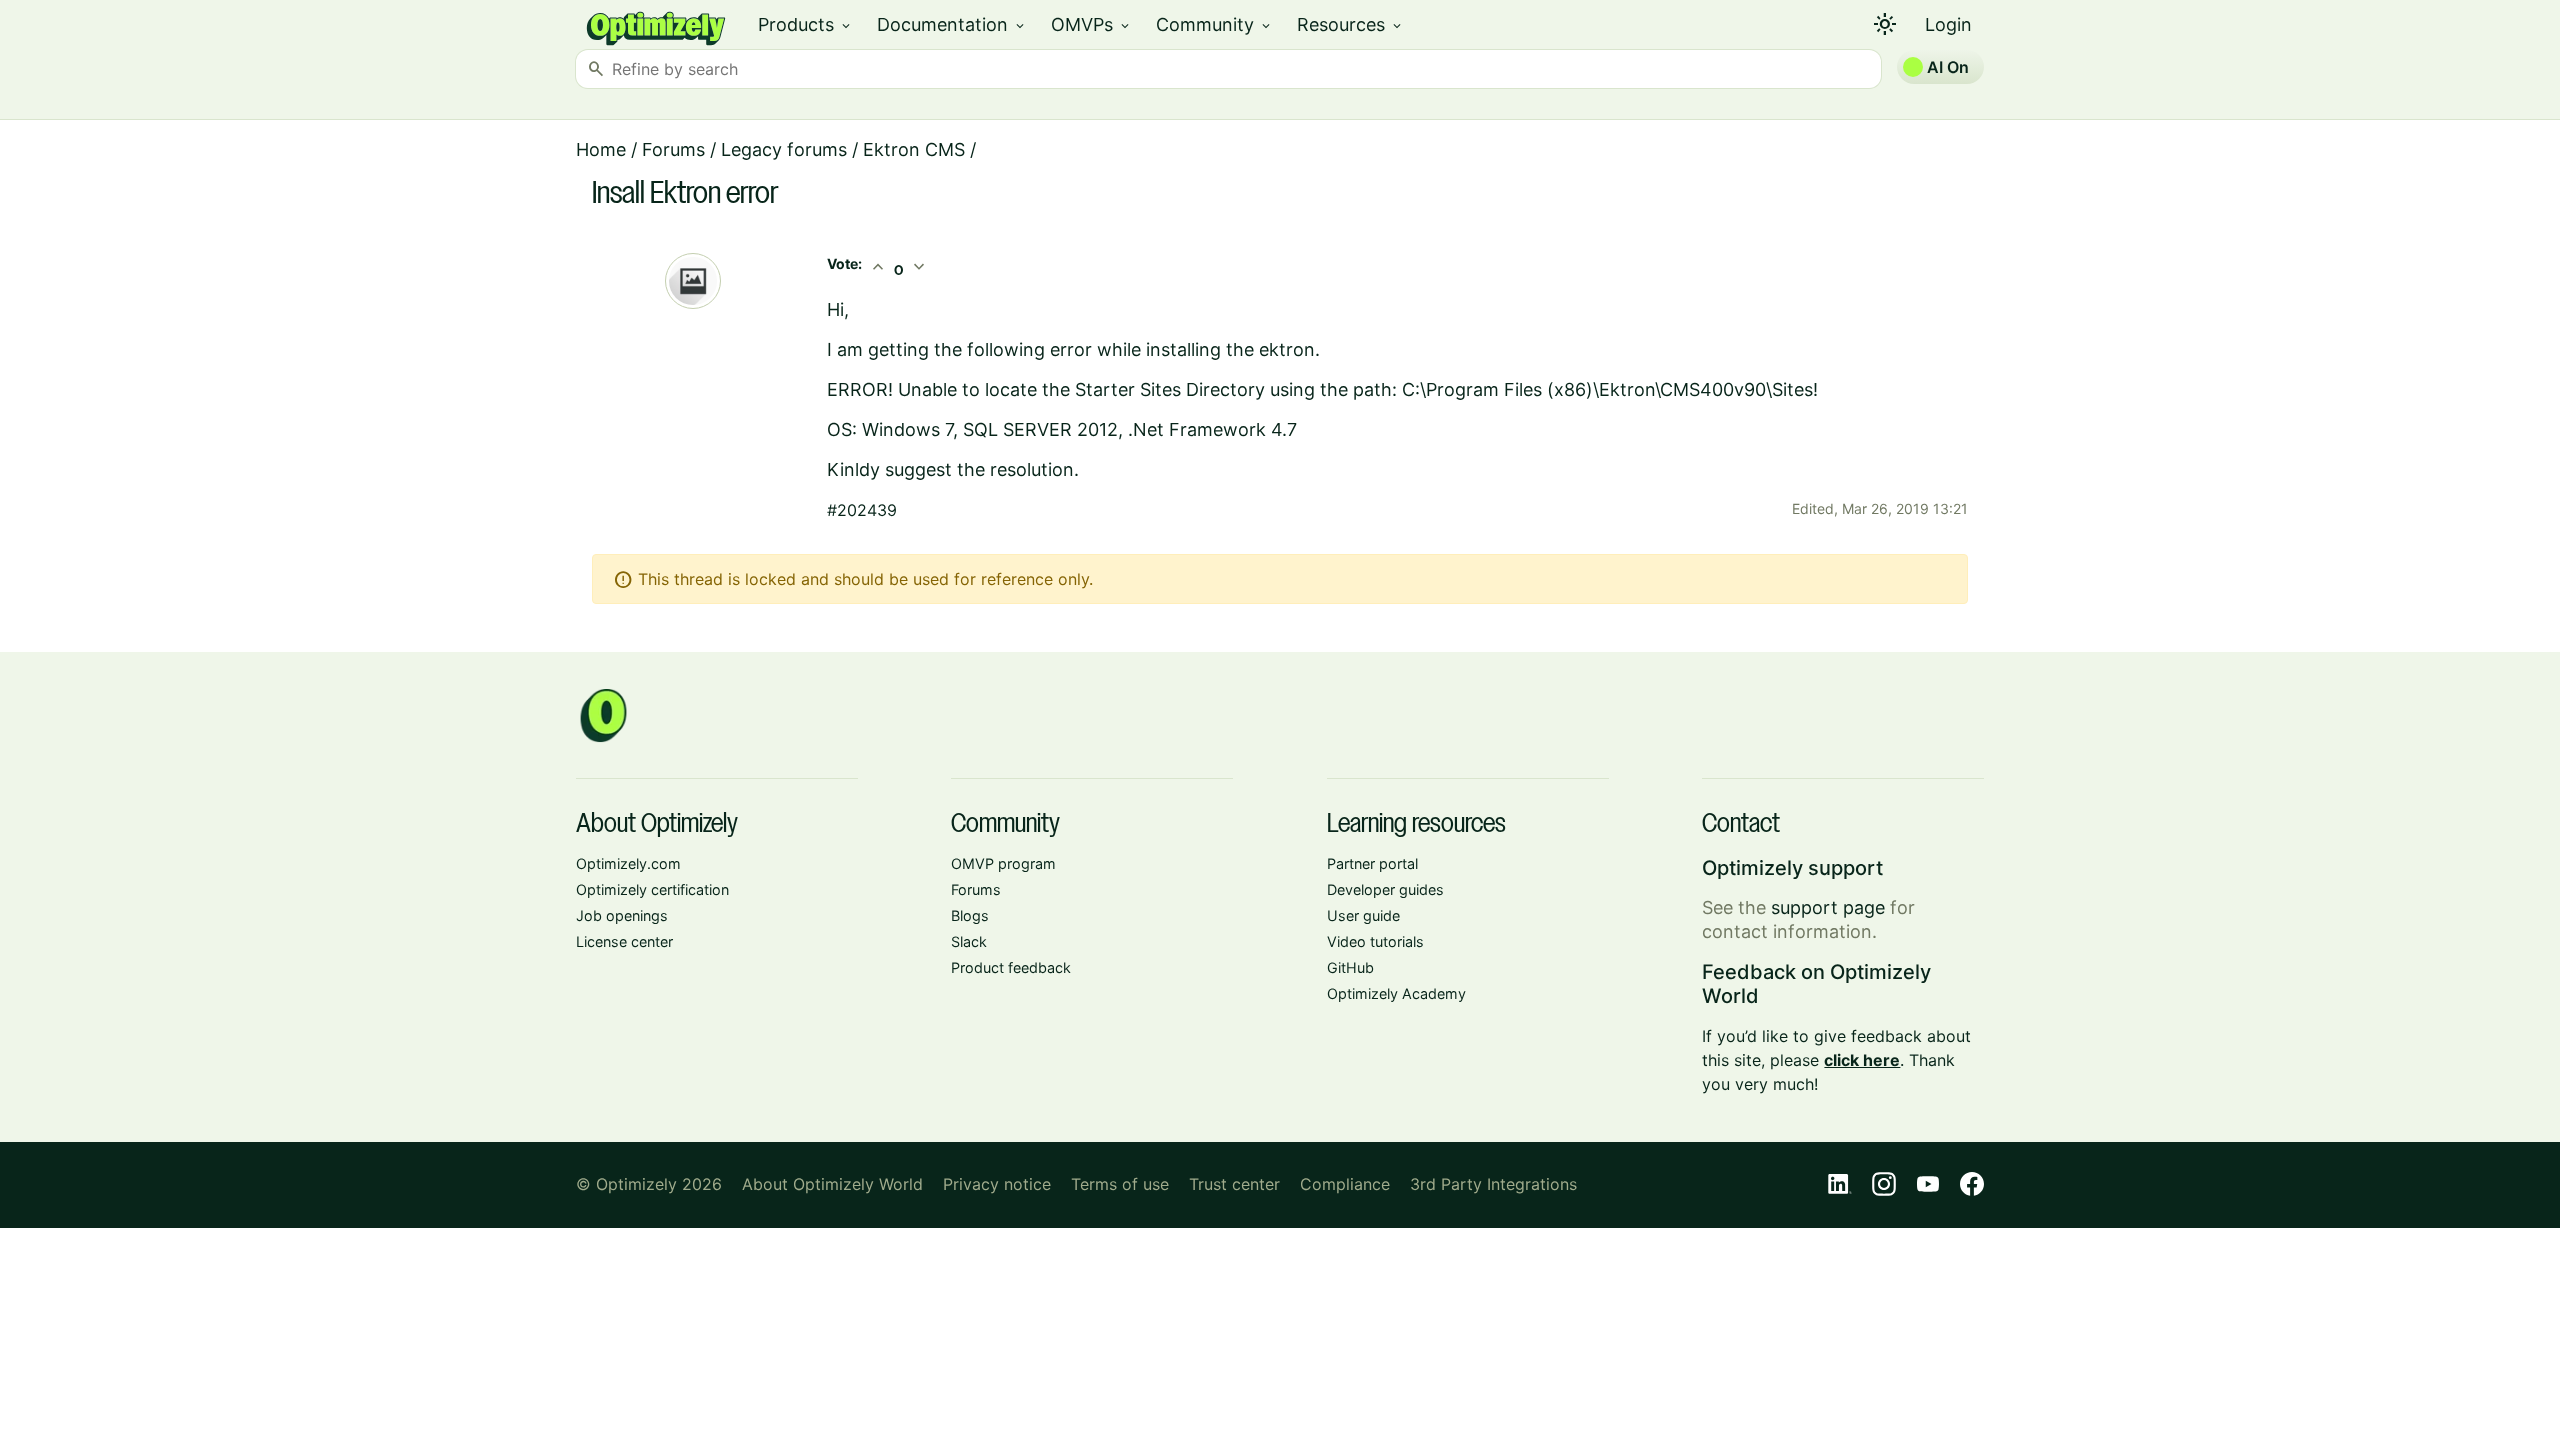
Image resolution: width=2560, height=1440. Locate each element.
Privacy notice (997, 1184)
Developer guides (1385, 889)
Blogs (970, 915)
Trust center (1234, 1184)
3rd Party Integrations (1493, 1184)
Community (1214, 24)
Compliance (1345, 1184)
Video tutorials (1375, 941)
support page (1828, 907)
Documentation (952, 24)
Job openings (622, 915)
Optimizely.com (628, 863)
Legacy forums (784, 149)
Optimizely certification (652, 889)
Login (1948, 24)
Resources (1350, 24)
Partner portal (1372, 863)
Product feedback (1011, 967)
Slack (969, 941)
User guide (1363, 915)
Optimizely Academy (1396, 993)
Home (601, 149)
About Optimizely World (832, 1184)
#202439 (862, 510)
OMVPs (1091, 24)
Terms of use (1120, 1184)
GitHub (1350, 967)
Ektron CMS (914, 149)
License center (624, 941)
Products (805, 24)
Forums (673, 149)
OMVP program (1003, 863)
